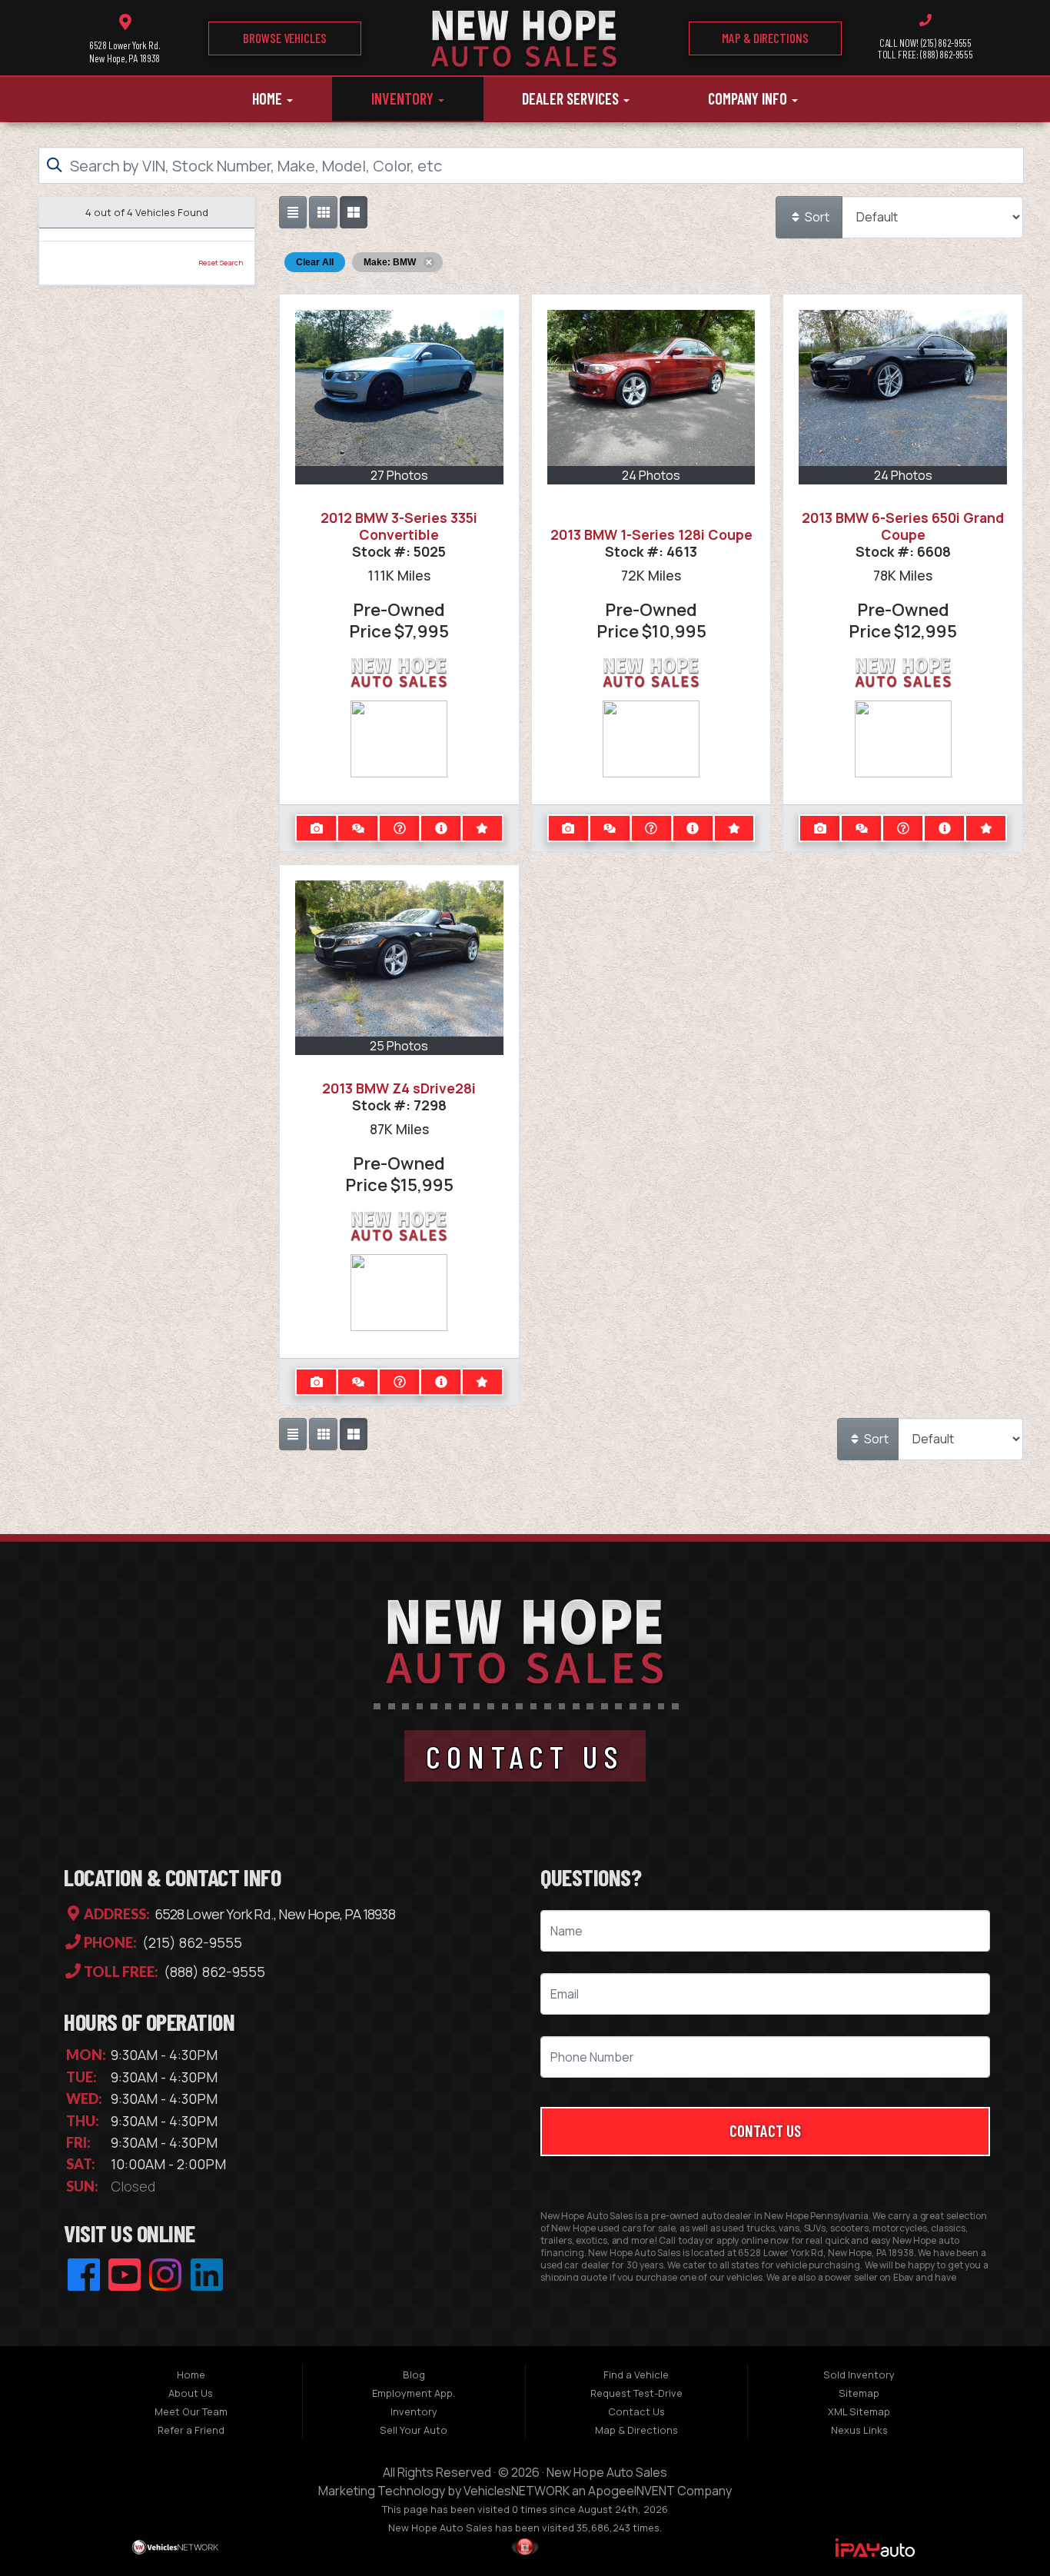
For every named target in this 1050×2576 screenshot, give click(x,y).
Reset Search (221, 263)
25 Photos (399, 1046)
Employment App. (414, 2393)
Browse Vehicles (285, 38)
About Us (191, 2393)
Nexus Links (859, 2430)
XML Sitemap (859, 2411)
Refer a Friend (191, 2430)
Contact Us (765, 2130)
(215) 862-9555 (191, 1943)
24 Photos (651, 475)
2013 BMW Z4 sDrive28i (399, 1088)
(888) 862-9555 (213, 1972)
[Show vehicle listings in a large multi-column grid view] (323, 212)
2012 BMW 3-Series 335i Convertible (399, 526)
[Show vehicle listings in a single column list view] (293, 212)
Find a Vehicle (636, 2375)
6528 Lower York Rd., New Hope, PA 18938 (274, 1914)
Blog (414, 2375)
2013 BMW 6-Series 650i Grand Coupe (903, 526)
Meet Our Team (191, 2411)
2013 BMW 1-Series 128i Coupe (651, 534)
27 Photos (399, 475)
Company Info (749, 98)
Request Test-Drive (636, 2393)
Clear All (315, 262)
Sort (816, 217)
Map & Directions (765, 38)
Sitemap (859, 2393)
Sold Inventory (859, 2375)
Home (269, 98)
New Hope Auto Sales (607, 2472)
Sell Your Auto (414, 2430)
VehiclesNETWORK (517, 2491)
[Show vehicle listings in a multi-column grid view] (354, 212)
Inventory (404, 98)
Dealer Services (572, 98)
